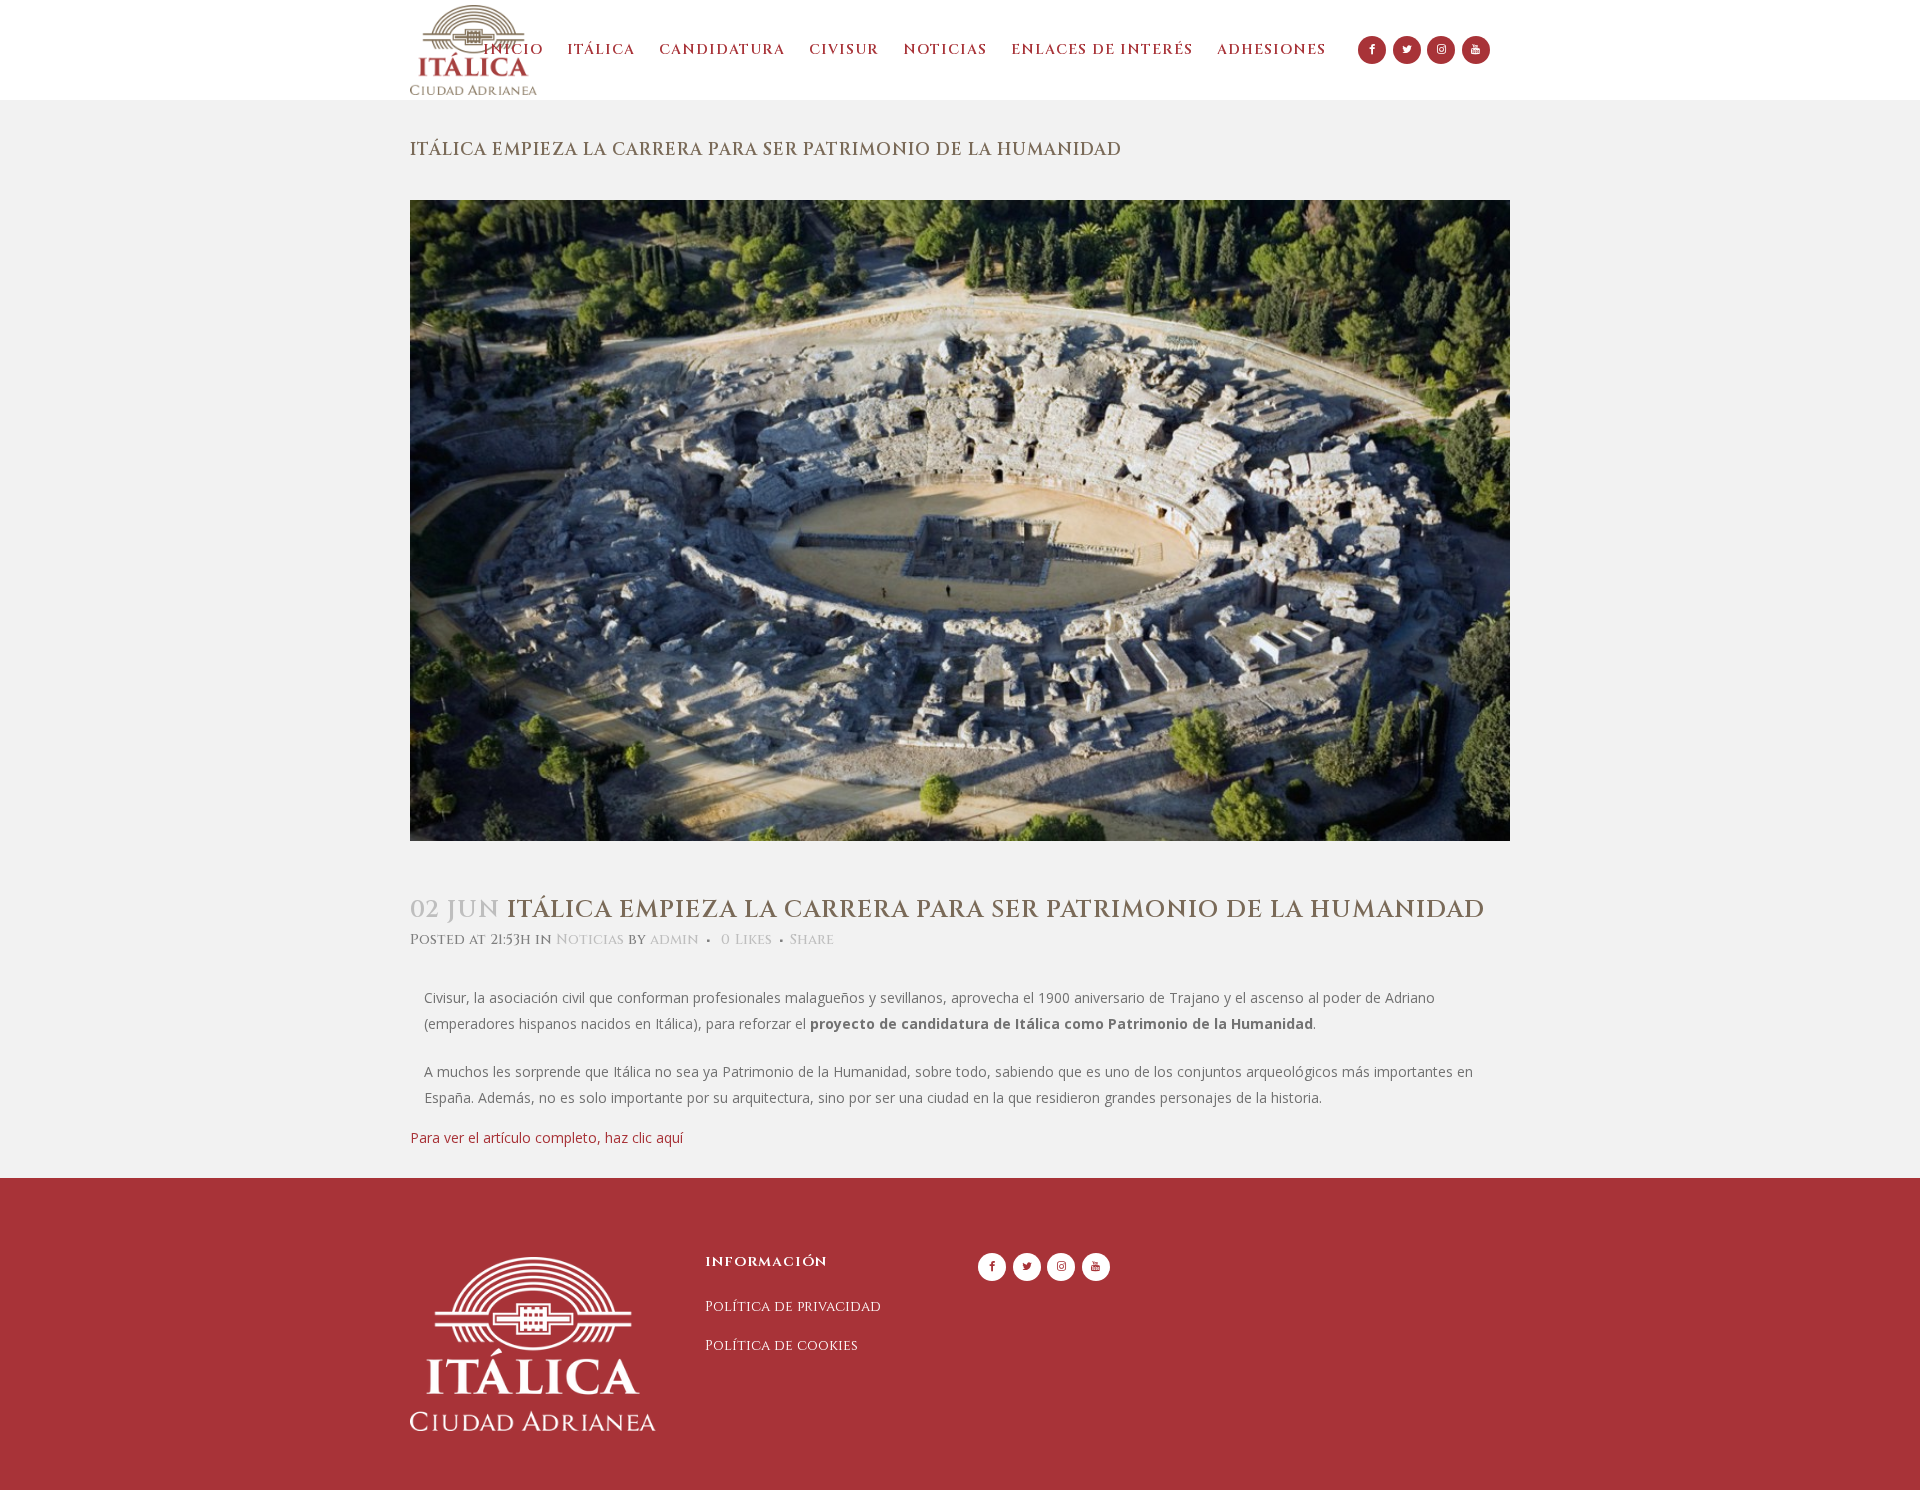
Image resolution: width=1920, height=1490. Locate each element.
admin (674, 939)
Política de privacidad (793, 1306)
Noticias (590, 939)
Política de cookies (781, 1345)
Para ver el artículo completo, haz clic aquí (546, 1137)
